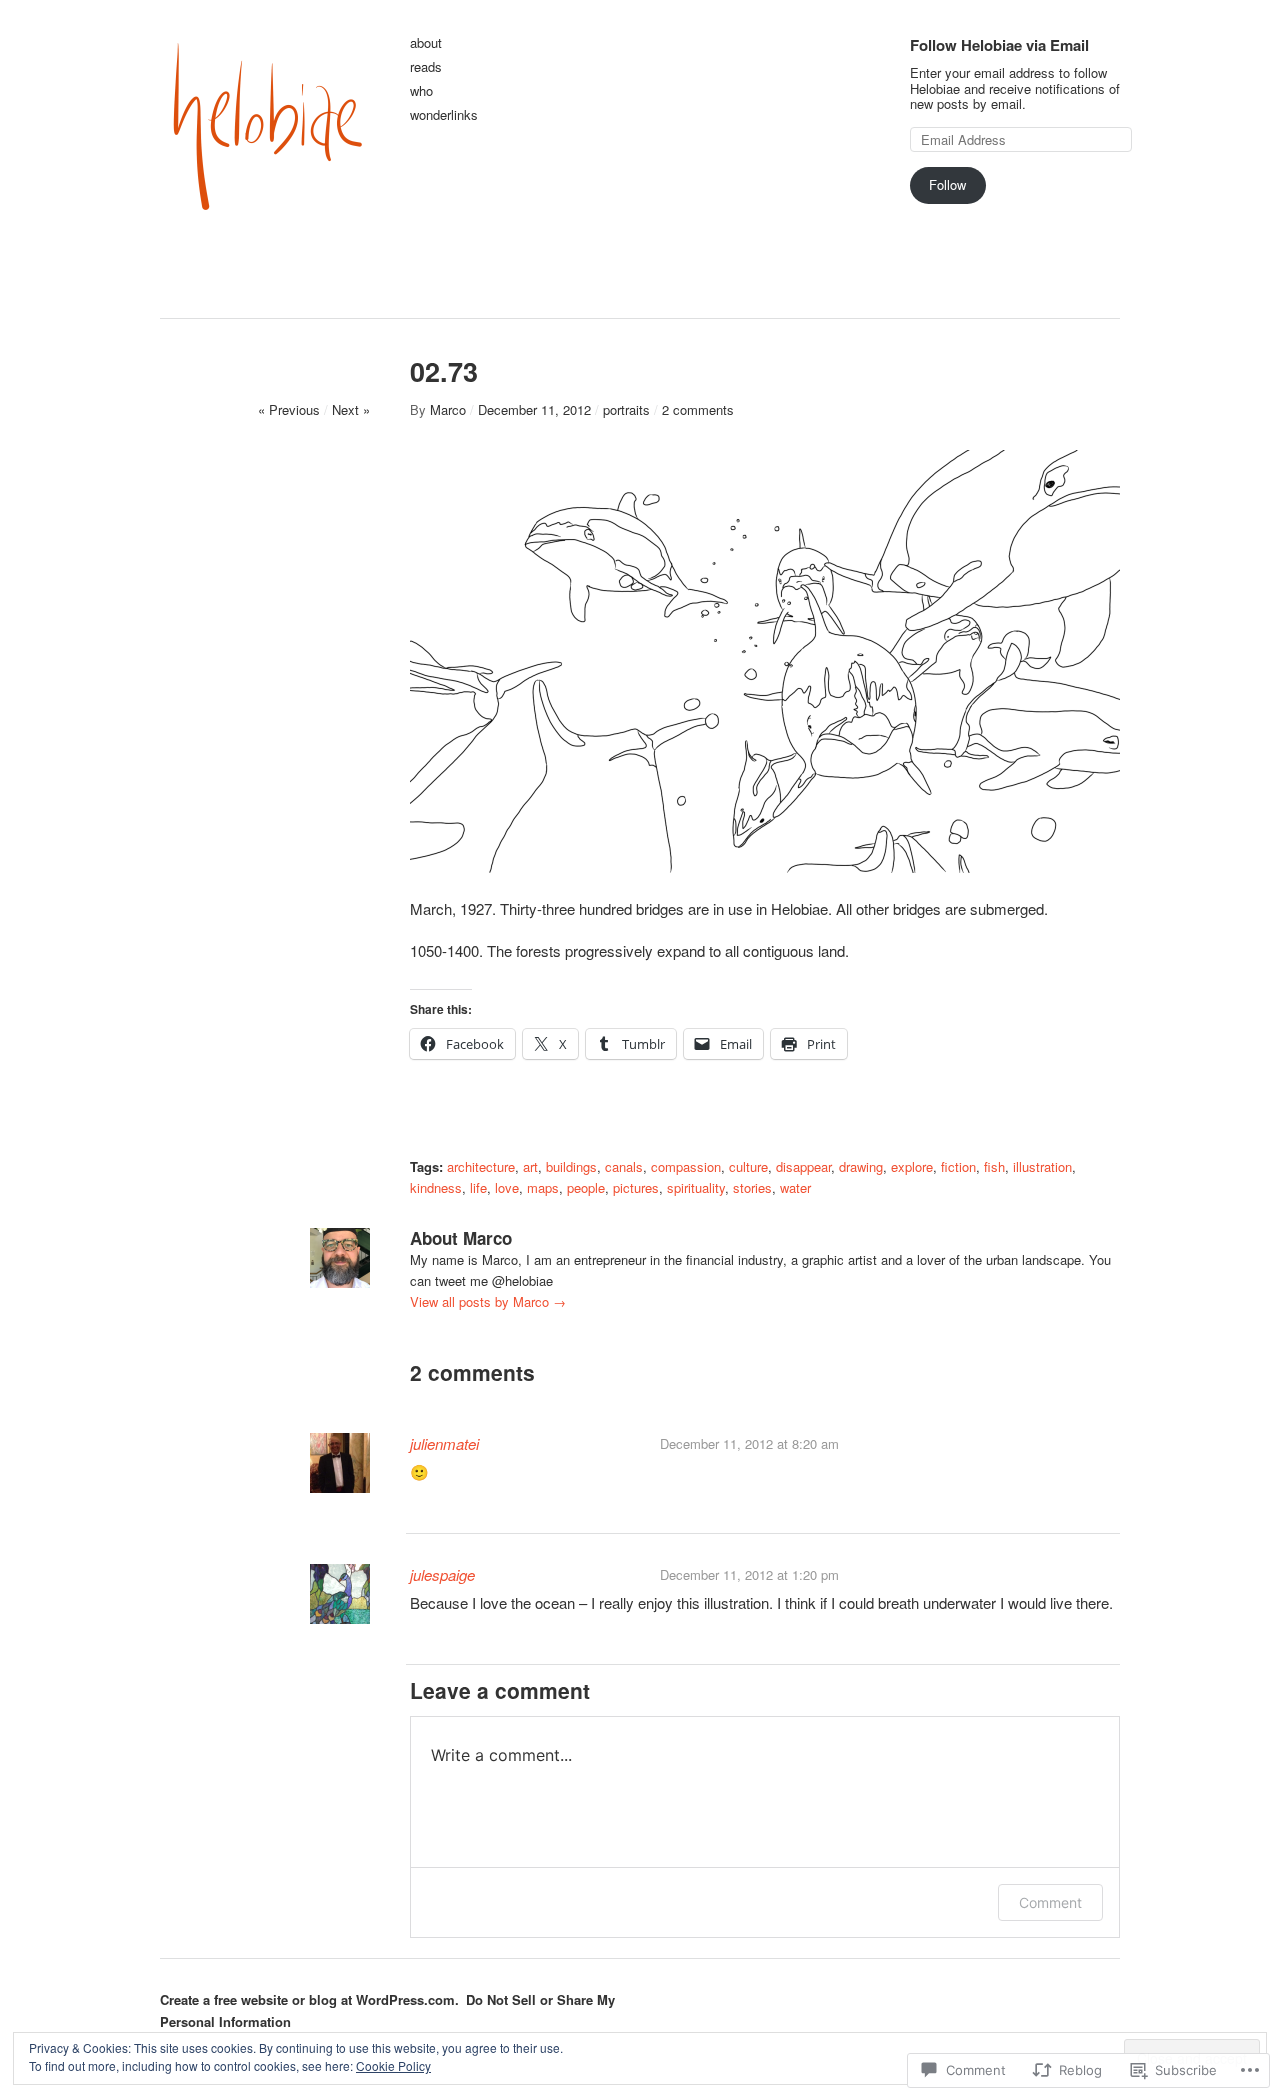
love (507, 1187)
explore (912, 1166)
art (530, 1166)
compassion (686, 1166)
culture (748, 1166)
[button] (765, 661)
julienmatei (444, 1443)
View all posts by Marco (488, 1301)
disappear (803, 1166)
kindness (436, 1187)
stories (752, 1187)
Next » (351, 409)
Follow (947, 184)
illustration (1042, 1166)
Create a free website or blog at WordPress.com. (309, 1999)
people (586, 1187)
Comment (1050, 1902)
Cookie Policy (393, 2065)
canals (624, 1166)
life (478, 1187)
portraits (626, 409)
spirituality (696, 1187)
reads (426, 67)
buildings (571, 1166)
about (426, 43)
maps (543, 1187)
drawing (861, 1166)
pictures (636, 1187)
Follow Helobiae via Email (999, 45)
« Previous (289, 409)
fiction (958, 1166)
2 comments (698, 409)
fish (994, 1166)
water (795, 1187)
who (421, 91)
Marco (448, 409)
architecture (481, 1166)
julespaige (442, 1574)
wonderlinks (444, 115)
